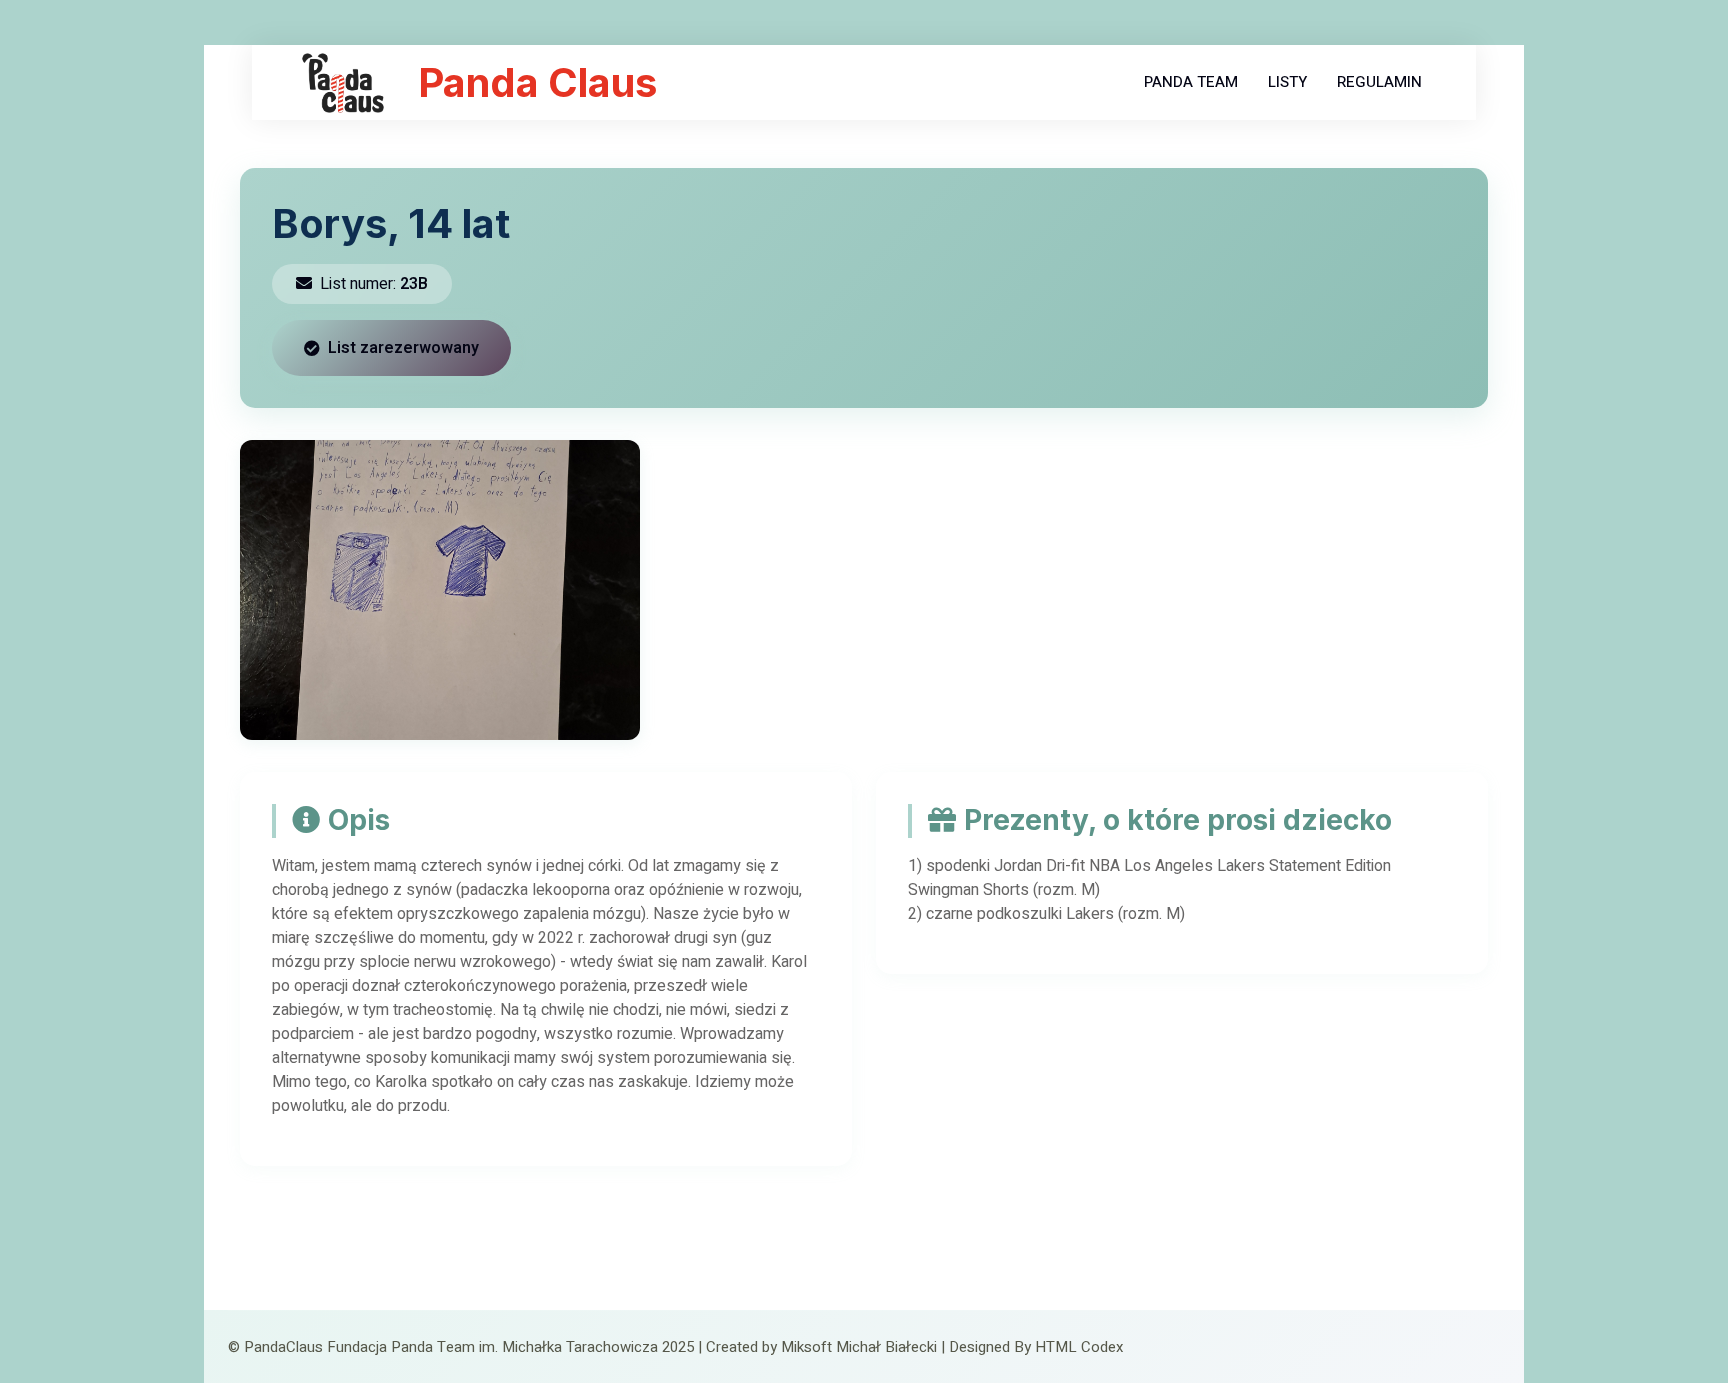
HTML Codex (1079, 1347)
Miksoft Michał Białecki (859, 1347)
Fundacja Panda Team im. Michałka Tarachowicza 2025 (510, 1347)
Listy (1287, 82)
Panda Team (1191, 82)
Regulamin (1379, 82)
